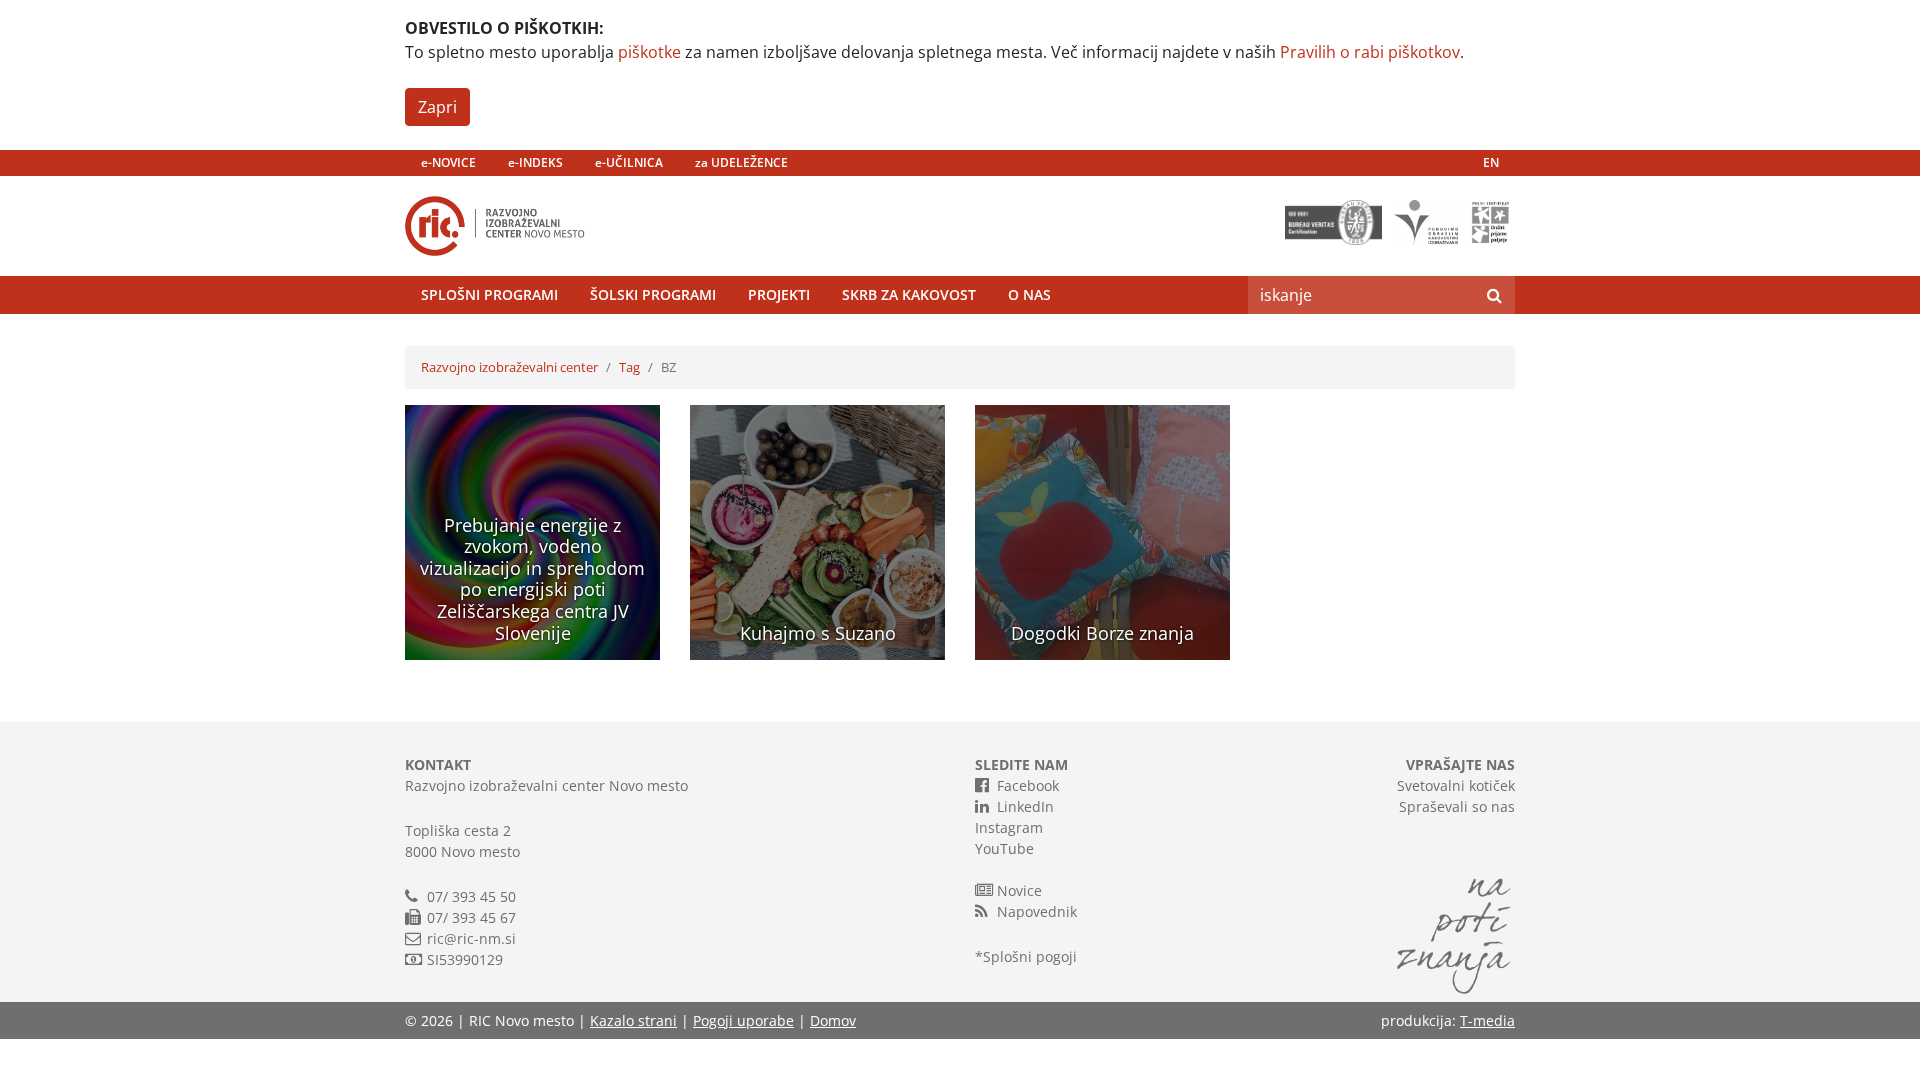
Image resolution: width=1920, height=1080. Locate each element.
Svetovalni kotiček (1456, 785)
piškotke (649, 52)
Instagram (1009, 827)
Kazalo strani (633, 1020)
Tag (629, 367)
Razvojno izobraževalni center (509, 367)
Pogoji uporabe (743, 1020)
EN (1491, 162)
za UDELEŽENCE (741, 162)
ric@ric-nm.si (471, 938)
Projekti (779, 294)
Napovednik (1037, 911)
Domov (833, 1020)
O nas (1029, 294)
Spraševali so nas (1457, 806)
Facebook (1028, 785)
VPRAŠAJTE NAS (1460, 764)
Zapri (437, 107)
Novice (1019, 890)
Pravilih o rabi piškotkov (1370, 52)
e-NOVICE (448, 162)
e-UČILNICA (629, 162)
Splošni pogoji (1030, 956)
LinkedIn (1025, 806)
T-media (1487, 1020)
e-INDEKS (535, 162)
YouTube (1004, 848)
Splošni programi (489, 294)
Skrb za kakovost (909, 294)
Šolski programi (653, 294)
